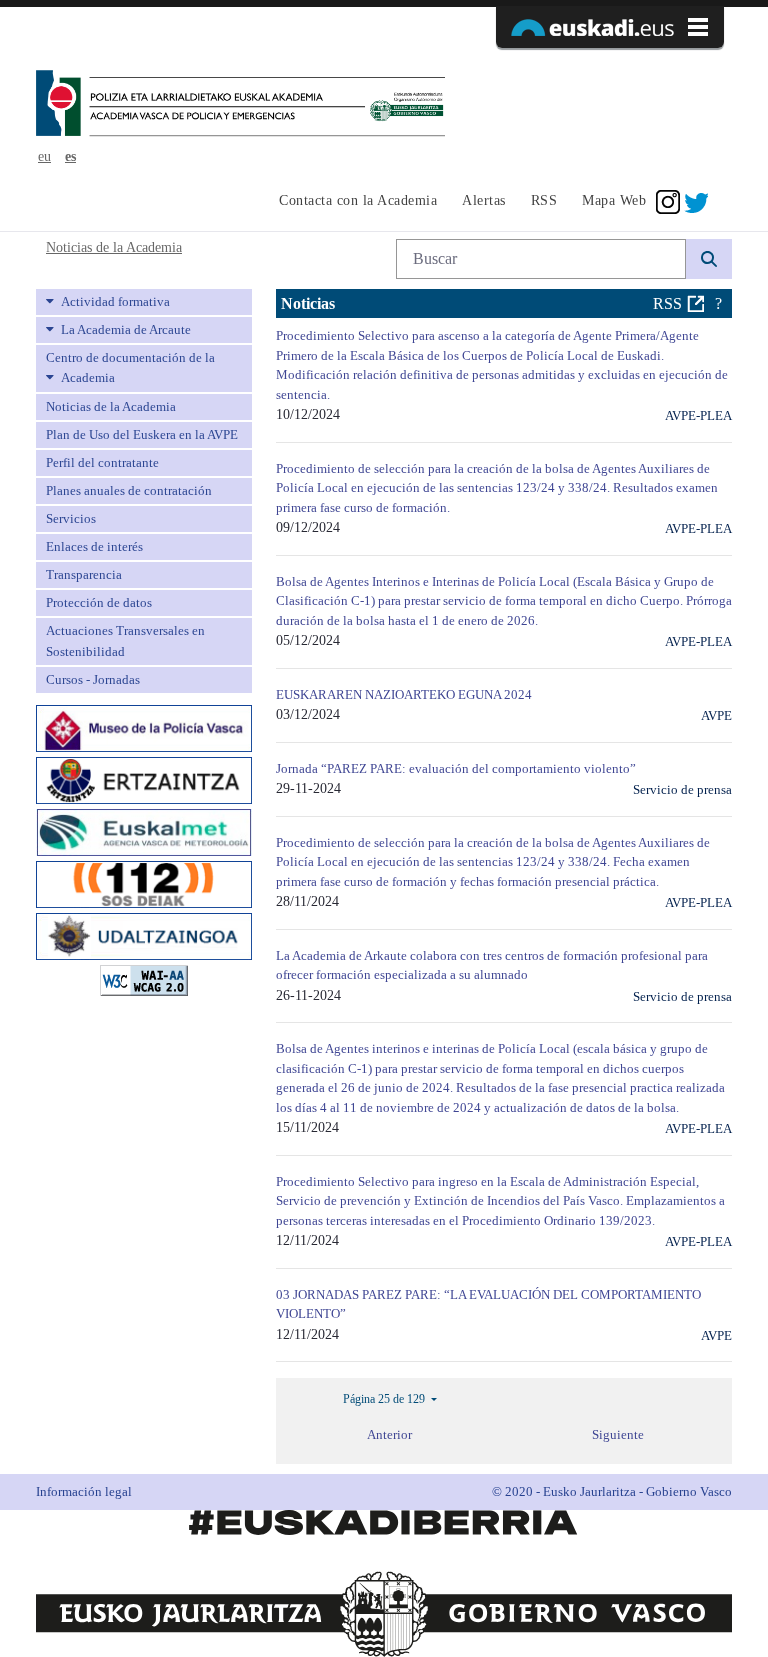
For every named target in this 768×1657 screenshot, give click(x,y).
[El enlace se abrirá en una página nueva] (144, 726)
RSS (667, 303)
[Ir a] (240, 105)
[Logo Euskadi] (610, 27)
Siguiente (618, 1434)
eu (44, 156)
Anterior (389, 1434)
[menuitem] (355, 202)
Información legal (84, 1491)
